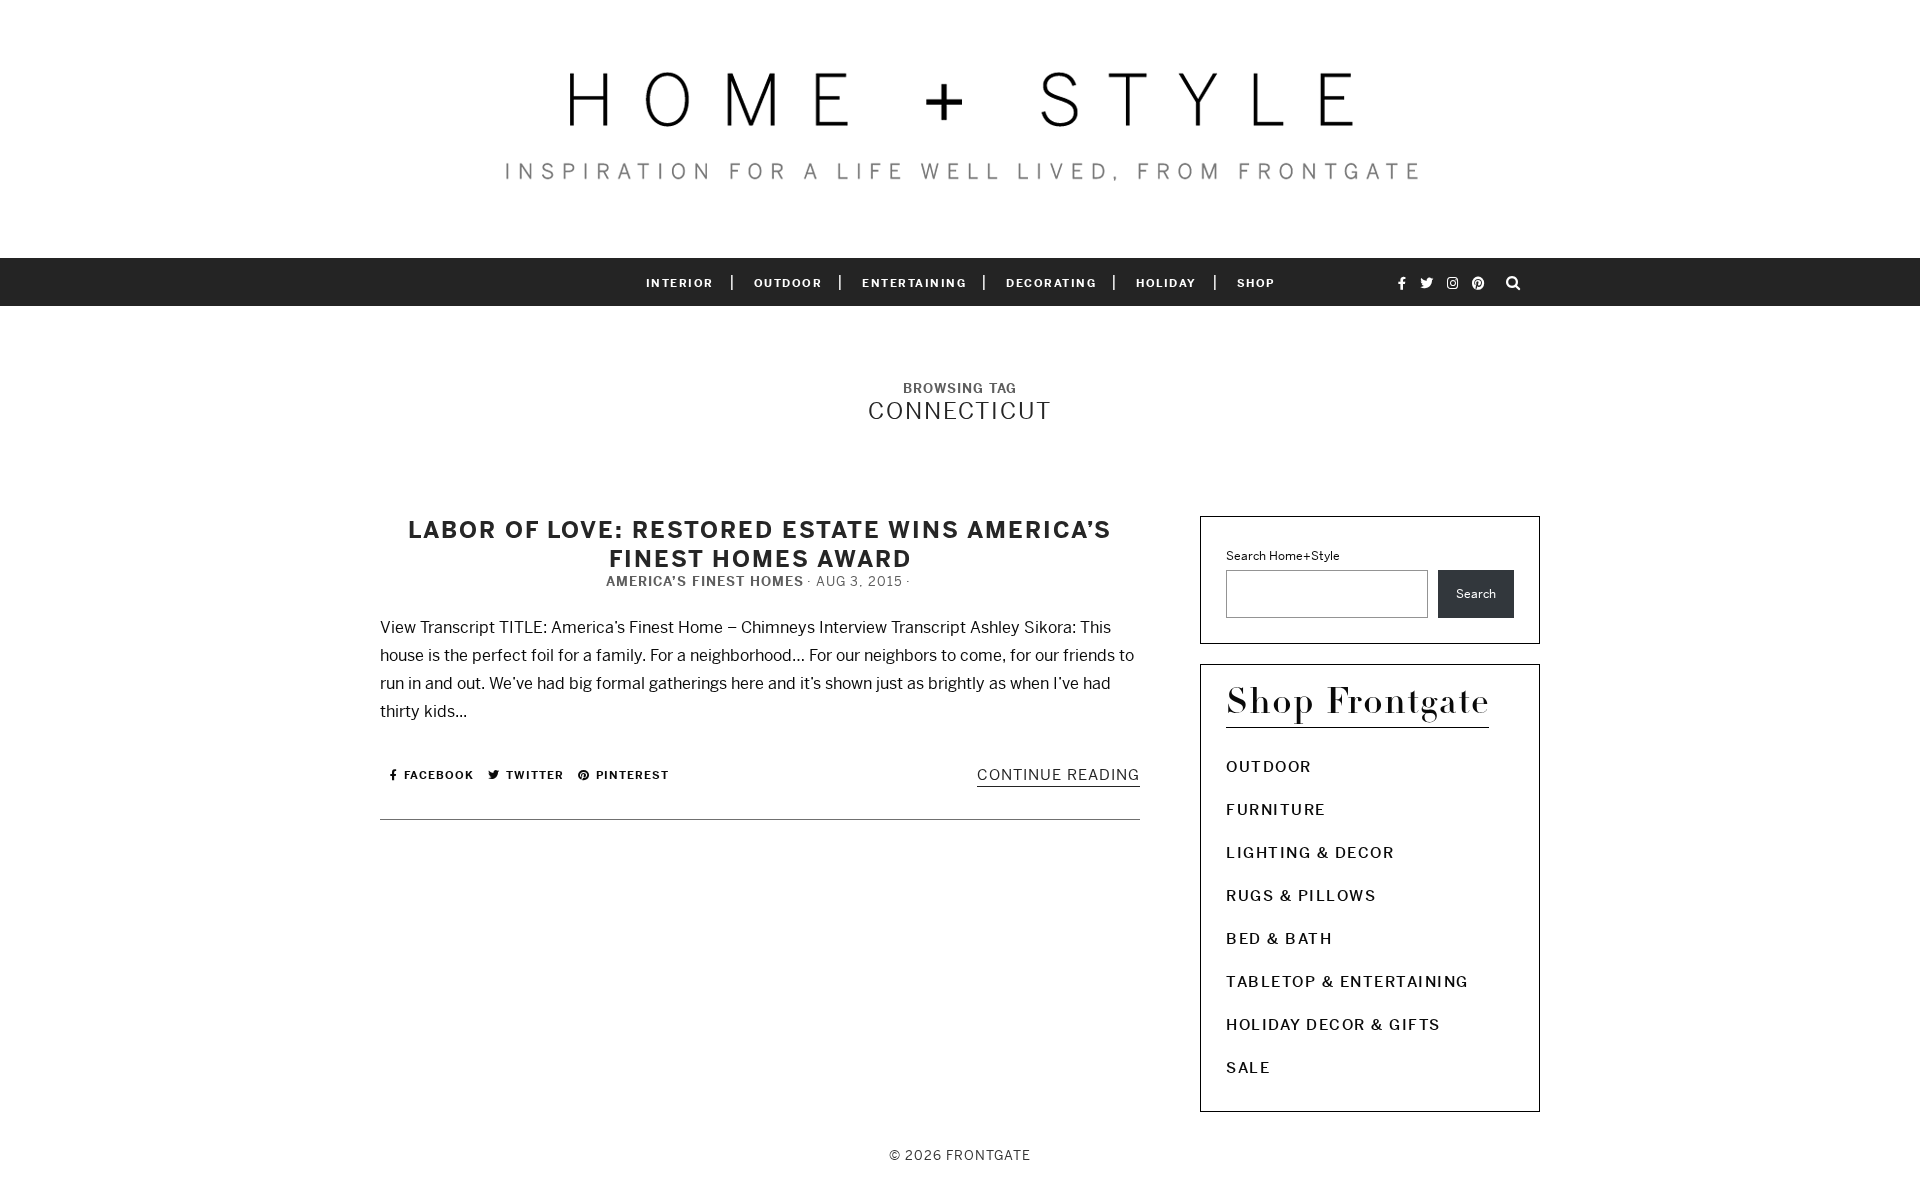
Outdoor (788, 283)
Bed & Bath (1279, 938)
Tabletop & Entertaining (1347, 981)
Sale (1248, 1067)
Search (1476, 594)
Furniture (1276, 809)
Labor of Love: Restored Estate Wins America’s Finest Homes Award (760, 544)
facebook (437, 775)
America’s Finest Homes (705, 581)
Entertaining (914, 283)
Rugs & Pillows (1301, 895)
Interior (680, 283)
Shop (1256, 283)
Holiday (1166, 283)
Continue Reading (1058, 774)
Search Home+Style (1283, 556)
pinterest (630, 775)
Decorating (1051, 283)
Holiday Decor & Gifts (1333, 1024)
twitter (533, 775)
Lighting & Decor (1310, 852)
